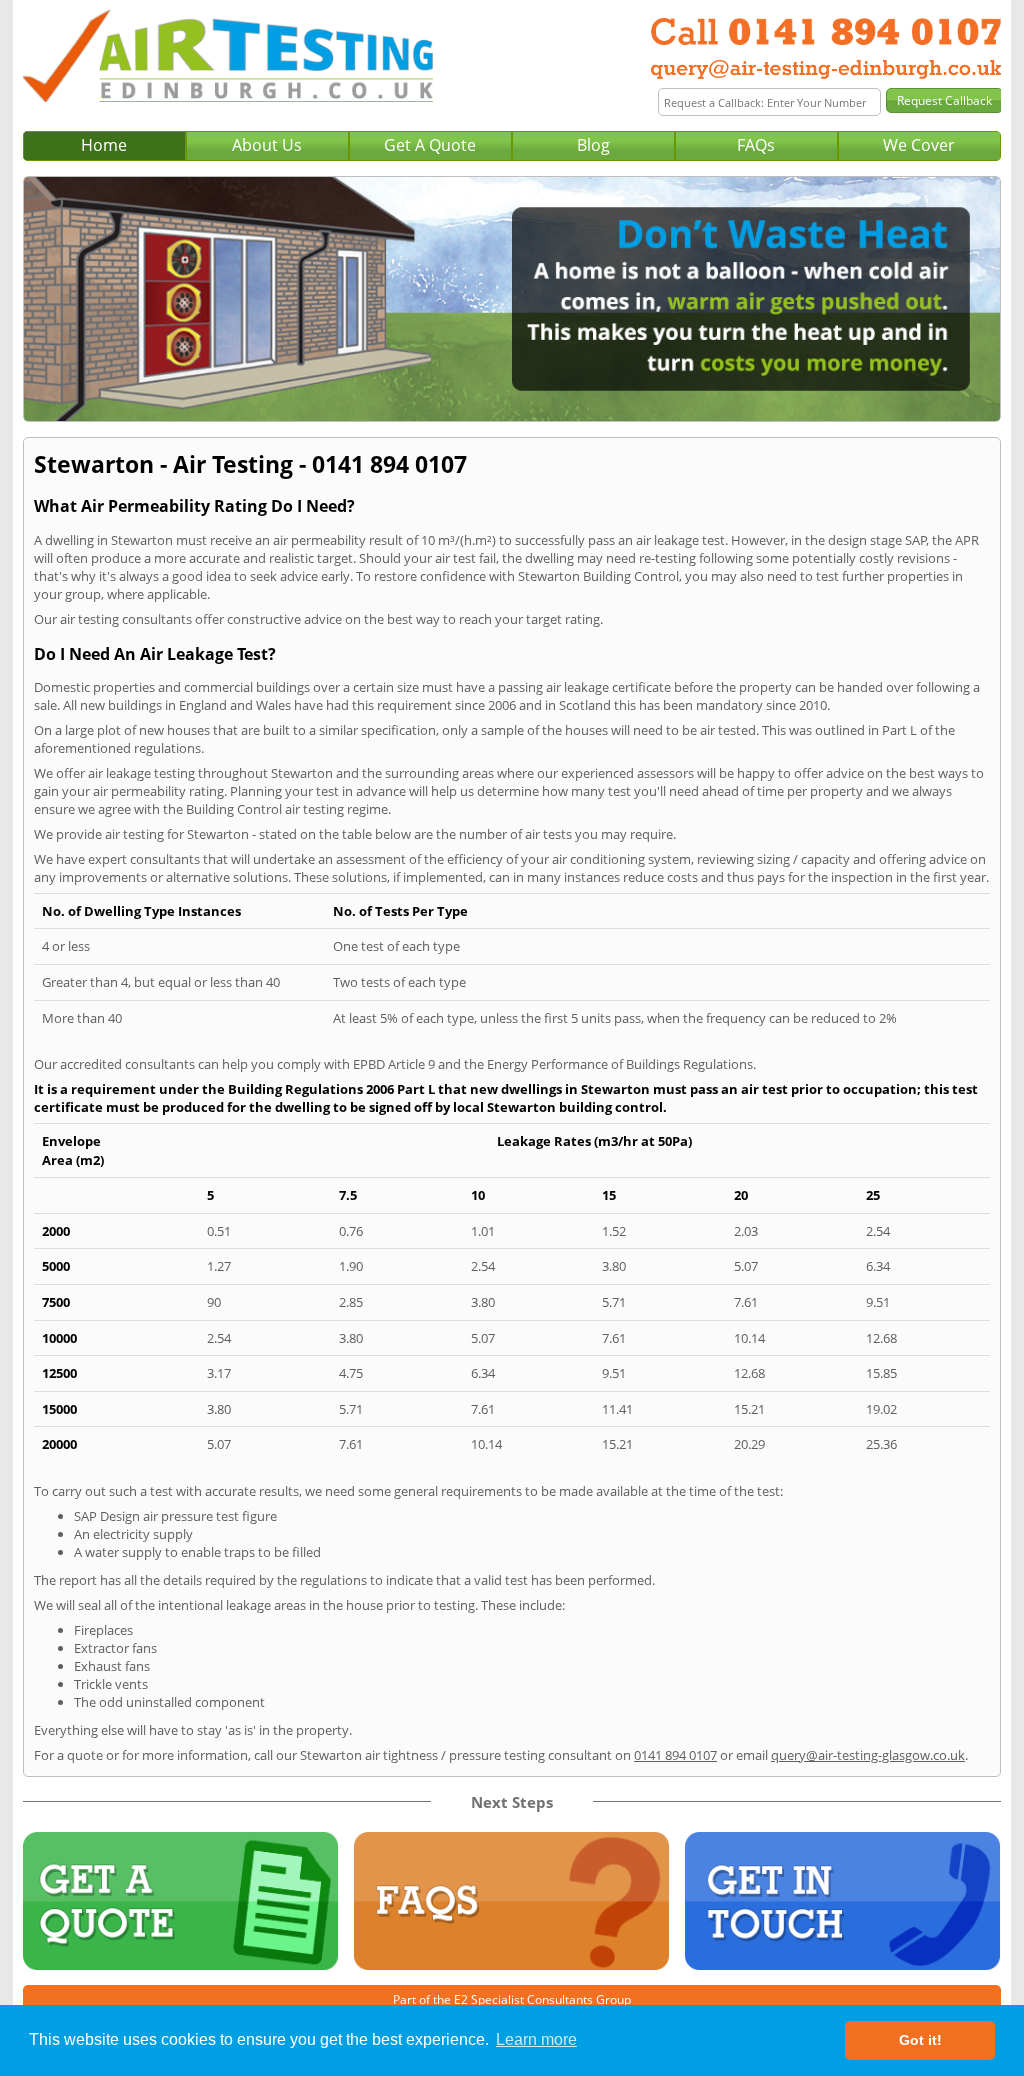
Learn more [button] (536, 2039)
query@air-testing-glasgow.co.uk (868, 1755)
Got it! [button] (920, 2040)
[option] (512, 299)
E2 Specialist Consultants (523, 1999)
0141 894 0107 (675, 1755)
